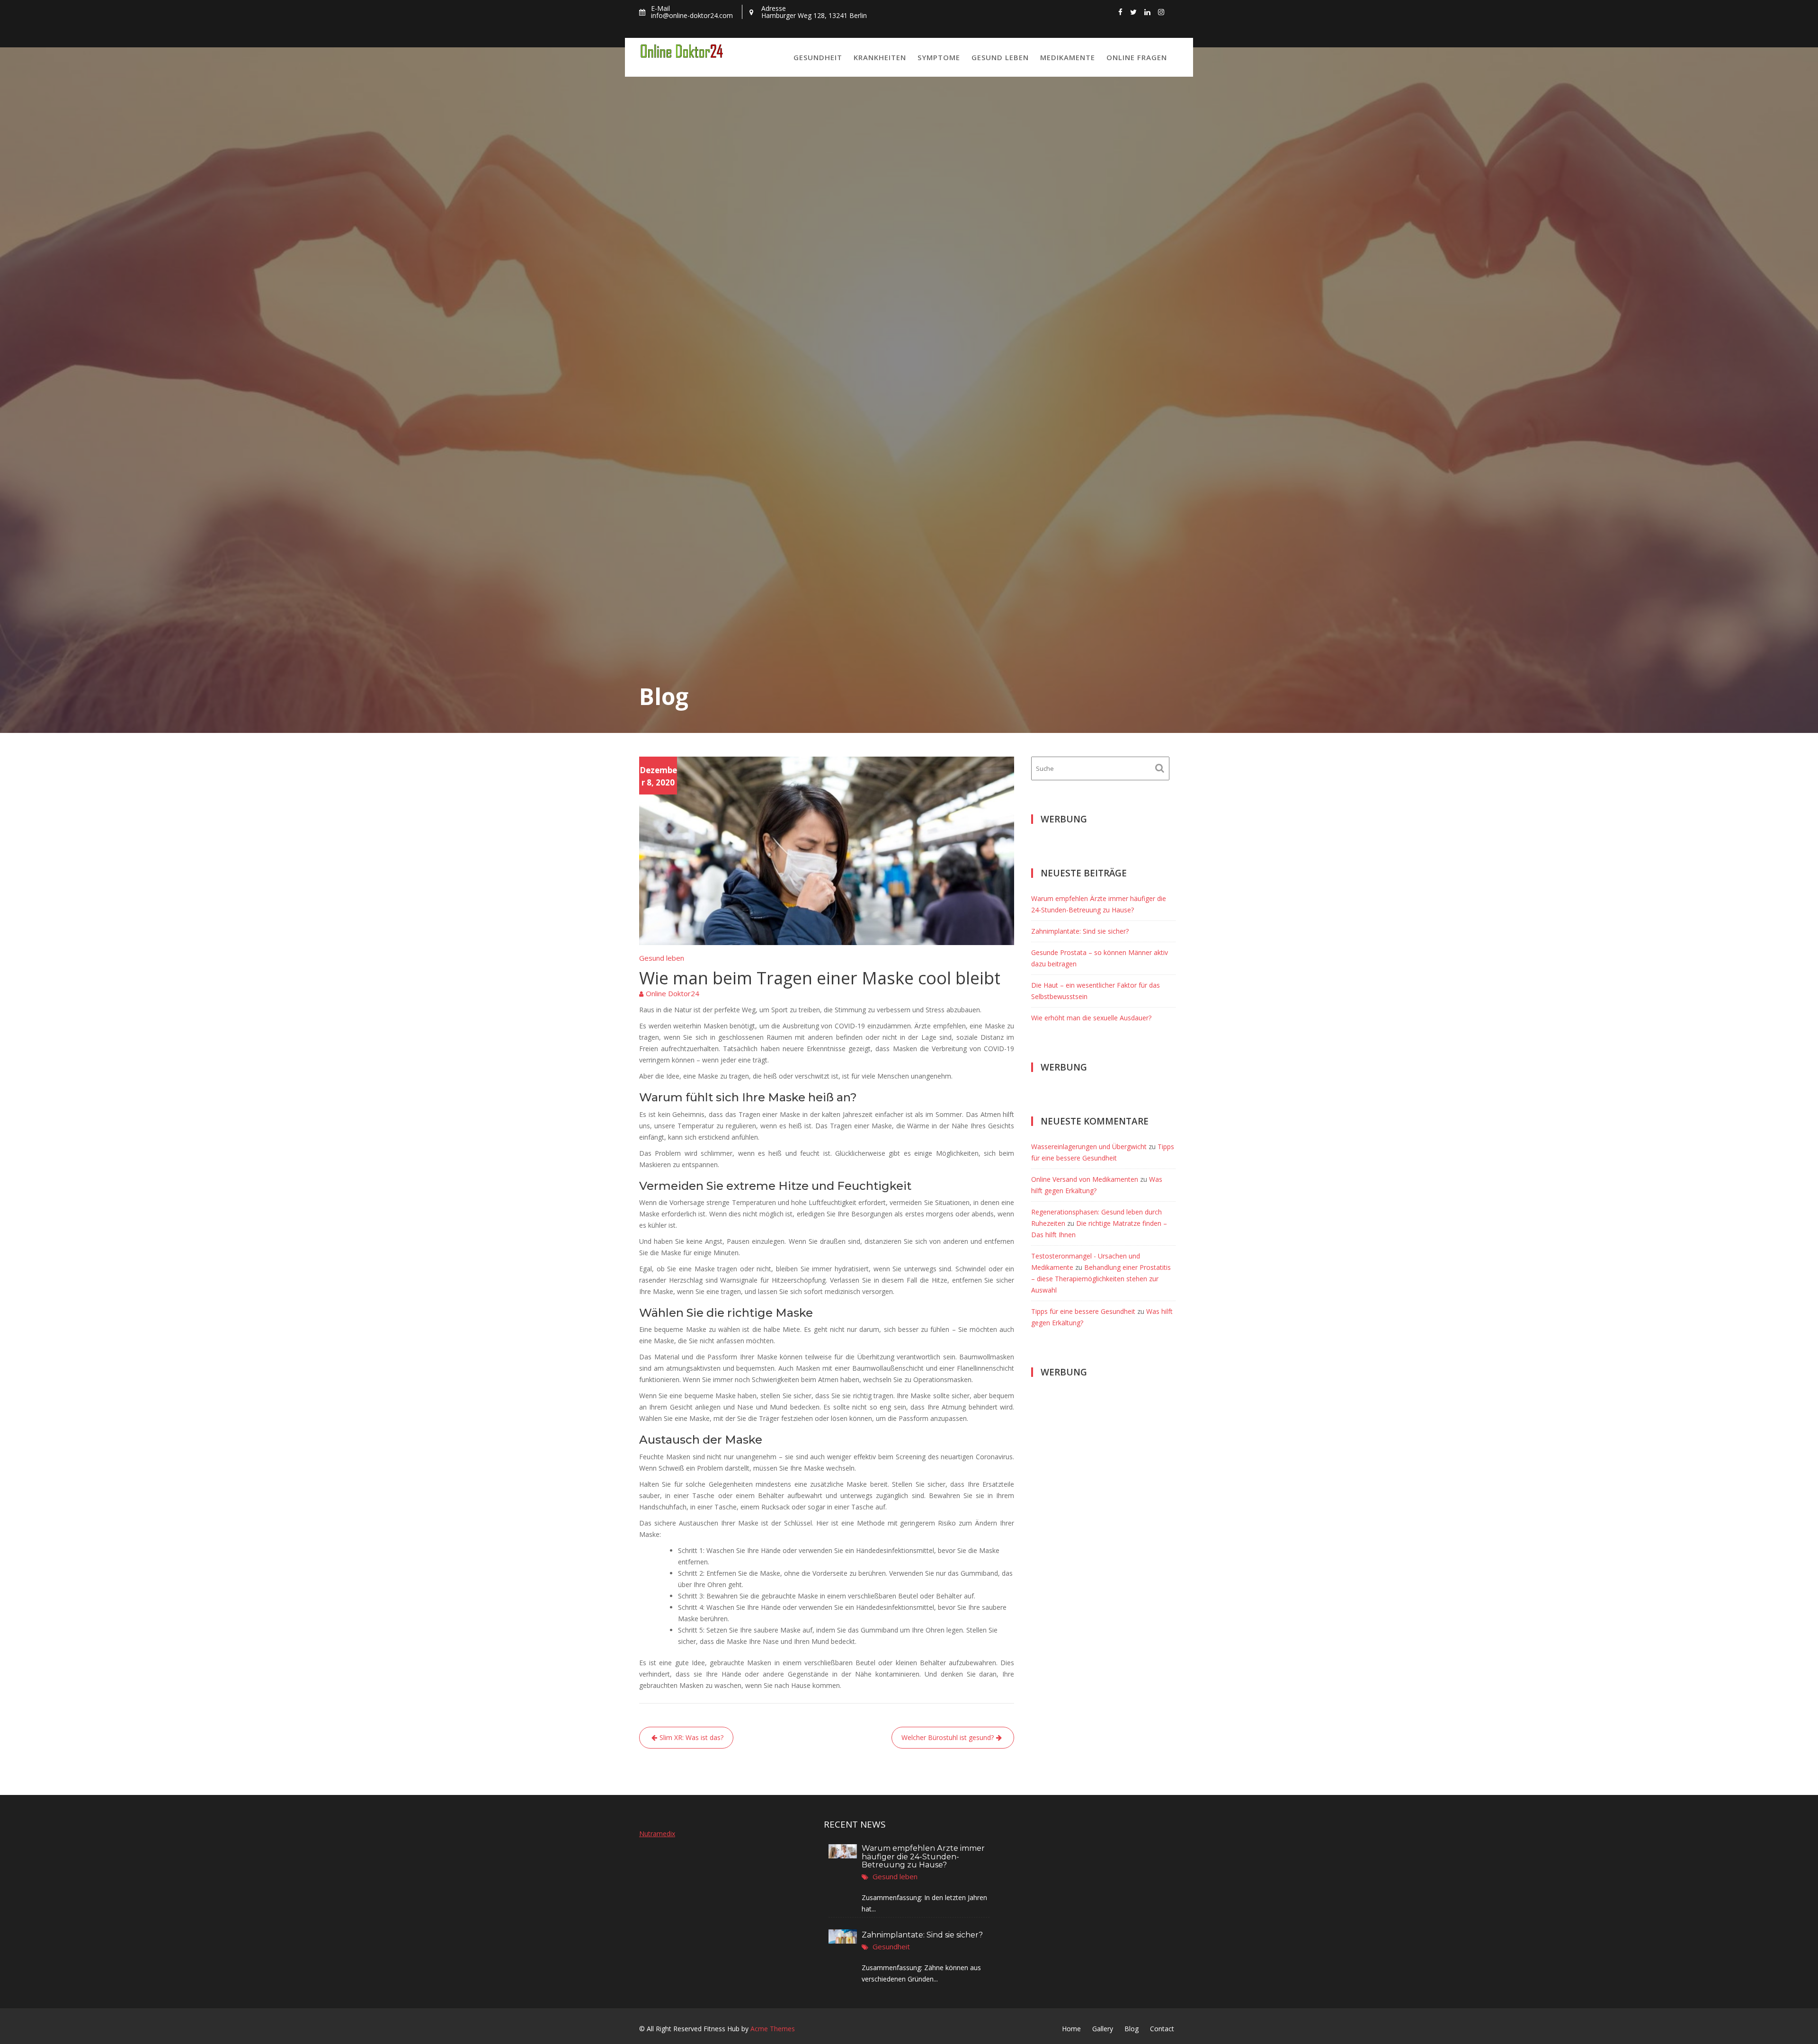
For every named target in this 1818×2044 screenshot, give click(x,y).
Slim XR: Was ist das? (691, 1737)
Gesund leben (1000, 57)
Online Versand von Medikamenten (1085, 1179)
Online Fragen (1137, 57)
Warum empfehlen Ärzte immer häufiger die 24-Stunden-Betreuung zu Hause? (923, 1857)
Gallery (1103, 2029)
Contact (1162, 2029)
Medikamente (1068, 57)
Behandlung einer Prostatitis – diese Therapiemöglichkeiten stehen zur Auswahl (1101, 1279)
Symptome (939, 57)
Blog (1132, 2029)
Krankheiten (880, 57)
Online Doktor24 (673, 993)
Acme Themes (773, 2029)
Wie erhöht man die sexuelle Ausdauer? (1091, 1018)
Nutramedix (657, 1834)
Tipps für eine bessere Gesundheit (1083, 1311)
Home (1071, 2029)
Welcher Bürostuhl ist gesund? (948, 1737)
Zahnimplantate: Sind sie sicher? (1080, 931)
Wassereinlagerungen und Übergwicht (1089, 1147)
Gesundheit (818, 57)
